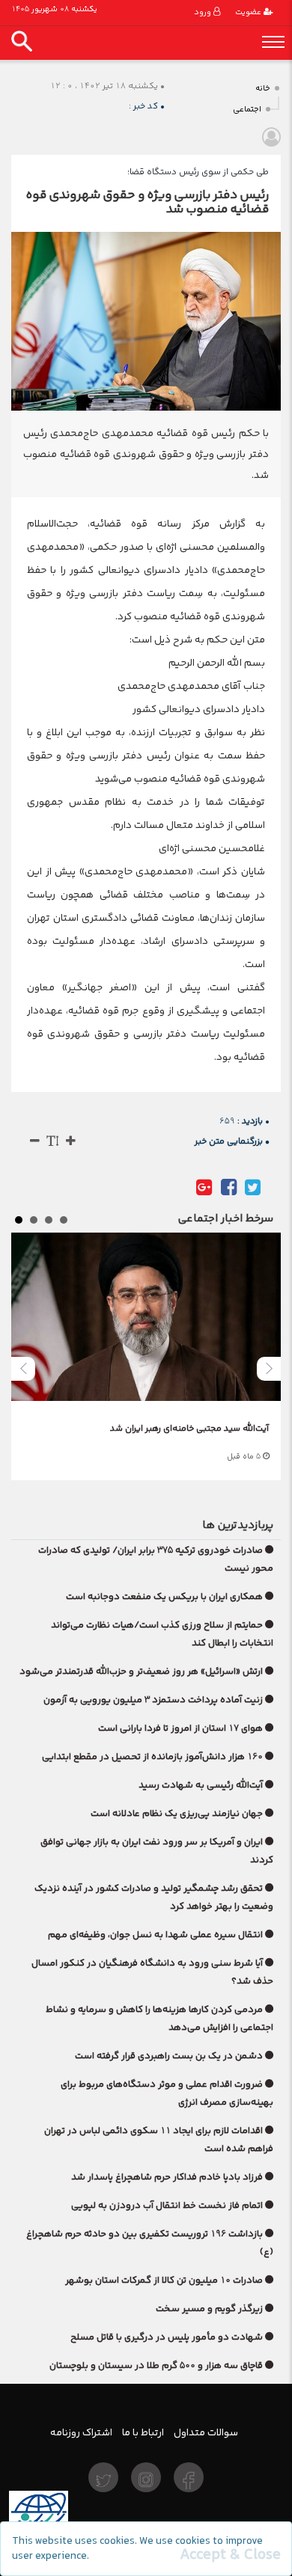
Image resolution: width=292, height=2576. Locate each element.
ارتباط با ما (143, 2432)
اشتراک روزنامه (81, 2432)
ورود (204, 12)
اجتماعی (247, 110)
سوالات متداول (206, 2432)
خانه (263, 89)
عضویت (249, 12)
